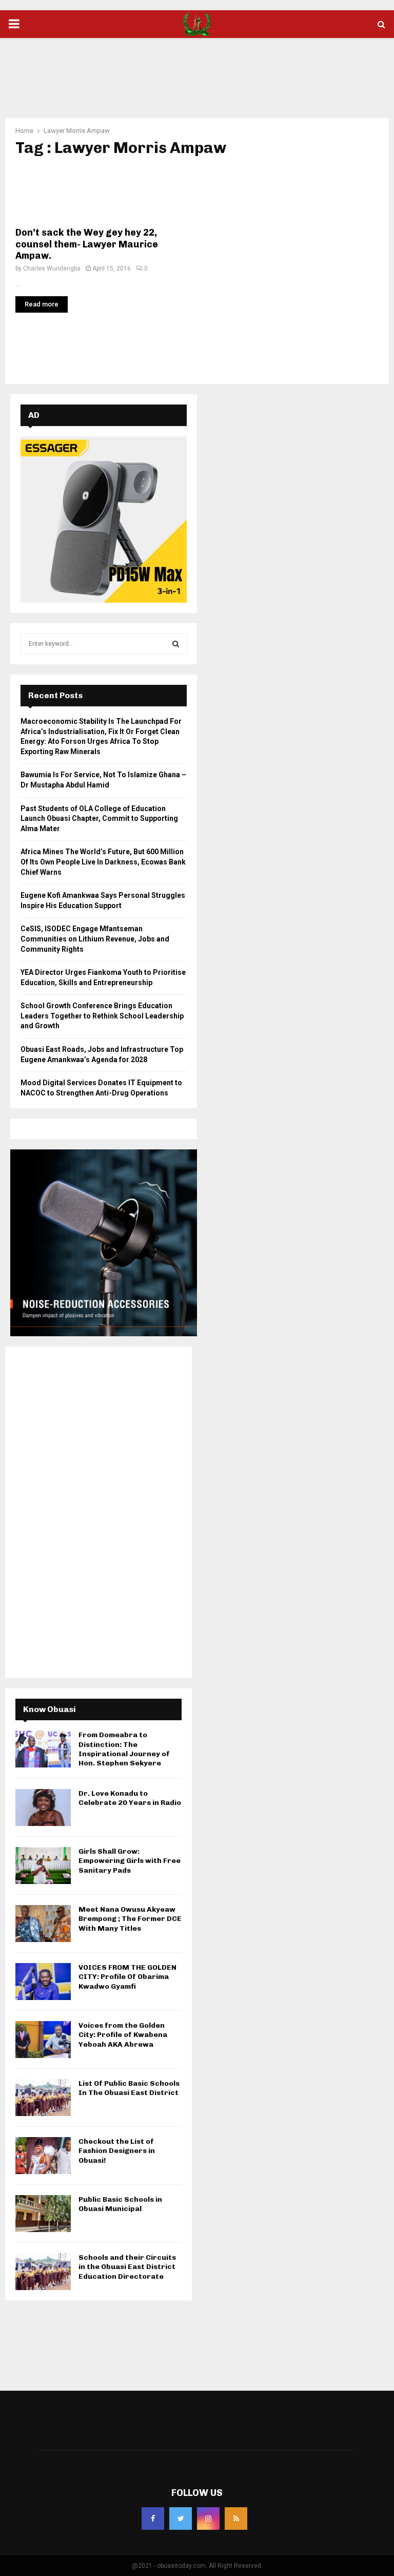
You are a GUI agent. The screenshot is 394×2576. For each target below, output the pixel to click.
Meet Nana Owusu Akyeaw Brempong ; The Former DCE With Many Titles (130, 1919)
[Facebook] (153, 2519)
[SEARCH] (176, 644)
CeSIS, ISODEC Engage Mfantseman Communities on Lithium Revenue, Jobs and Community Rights (95, 939)
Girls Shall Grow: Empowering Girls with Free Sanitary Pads (130, 1861)
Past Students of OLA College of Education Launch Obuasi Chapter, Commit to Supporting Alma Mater (99, 819)
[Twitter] (181, 2519)
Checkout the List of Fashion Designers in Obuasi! (117, 2151)
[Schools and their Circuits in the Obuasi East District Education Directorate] (43, 2272)
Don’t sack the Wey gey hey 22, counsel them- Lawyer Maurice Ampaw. (87, 244)
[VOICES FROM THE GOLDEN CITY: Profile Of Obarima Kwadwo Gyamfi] (43, 1982)
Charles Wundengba (52, 268)
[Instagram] (208, 2519)
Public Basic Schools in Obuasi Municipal (120, 2204)
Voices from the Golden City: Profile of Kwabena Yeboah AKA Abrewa (123, 2035)
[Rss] (236, 2519)
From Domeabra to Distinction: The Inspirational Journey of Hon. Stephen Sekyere (124, 1749)
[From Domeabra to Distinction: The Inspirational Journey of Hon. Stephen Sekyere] (43, 1749)
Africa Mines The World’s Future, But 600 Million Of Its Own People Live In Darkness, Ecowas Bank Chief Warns (103, 862)
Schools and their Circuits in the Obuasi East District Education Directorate (127, 2267)
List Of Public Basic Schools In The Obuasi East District (129, 2088)
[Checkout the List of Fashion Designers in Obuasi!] (43, 2156)
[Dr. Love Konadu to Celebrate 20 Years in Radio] (43, 1808)
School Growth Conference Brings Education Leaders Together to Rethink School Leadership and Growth (102, 1016)
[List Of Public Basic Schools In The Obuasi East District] (43, 2098)
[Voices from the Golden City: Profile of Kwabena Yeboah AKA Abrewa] (43, 2040)
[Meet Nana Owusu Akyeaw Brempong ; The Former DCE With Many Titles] (43, 1924)
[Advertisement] (197, 71)
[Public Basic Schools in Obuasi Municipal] (43, 2214)
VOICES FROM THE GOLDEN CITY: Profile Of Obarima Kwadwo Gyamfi (127, 1977)
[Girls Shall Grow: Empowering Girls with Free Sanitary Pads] (43, 1866)
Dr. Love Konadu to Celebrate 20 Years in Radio (130, 1798)
